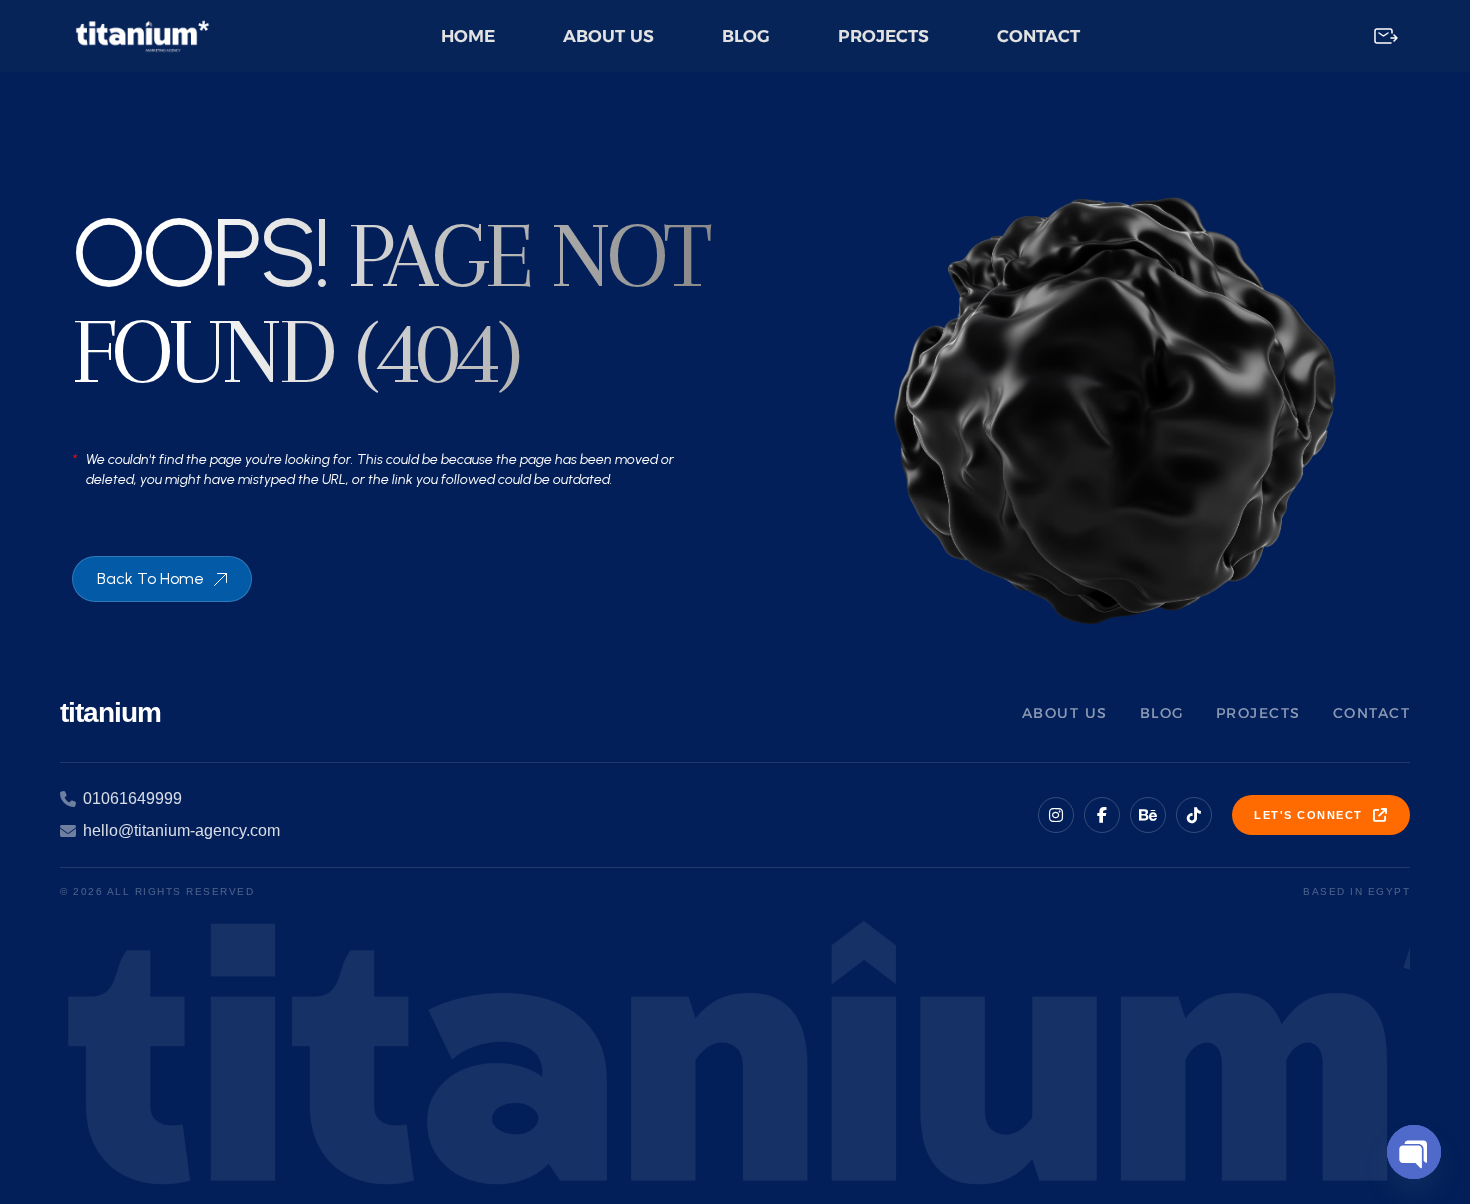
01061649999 (132, 798)
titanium (110, 712)
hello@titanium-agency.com (181, 830)
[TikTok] (1194, 815)
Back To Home (150, 578)
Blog (746, 36)
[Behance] (1148, 815)
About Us (608, 36)
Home (468, 36)
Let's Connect (1308, 815)
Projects (883, 36)
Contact (1038, 36)
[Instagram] (1056, 815)
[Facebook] (1102, 815)
